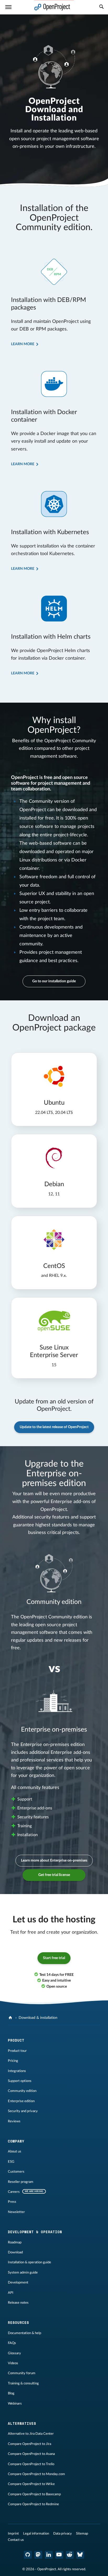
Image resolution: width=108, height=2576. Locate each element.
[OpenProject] (11, 2018)
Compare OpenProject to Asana (31, 2454)
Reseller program (21, 2182)
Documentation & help (25, 2333)
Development (18, 2282)
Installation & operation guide (29, 2262)
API (11, 2293)
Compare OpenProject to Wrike (31, 2484)
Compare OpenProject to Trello (31, 2464)
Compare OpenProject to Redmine (33, 2504)
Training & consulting (23, 2383)
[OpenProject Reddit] (70, 2555)
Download (15, 2252)
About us (15, 2151)
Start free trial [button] (54, 1958)
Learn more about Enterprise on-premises (54, 1861)
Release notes (18, 2303)
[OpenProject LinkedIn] (49, 2555)
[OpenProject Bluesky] (80, 2555)
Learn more (23, 344)
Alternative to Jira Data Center (31, 2434)
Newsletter (16, 2212)
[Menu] (8, 7)
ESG (11, 2162)
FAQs (12, 2343)
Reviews (14, 2121)
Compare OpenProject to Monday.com (36, 2474)
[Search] (101, 7)
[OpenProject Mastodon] (38, 2555)
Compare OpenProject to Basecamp (34, 2494)
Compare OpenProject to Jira (29, 2444)
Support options (20, 2081)
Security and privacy (23, 2111)
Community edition (22, 2091)
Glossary (14, 2353)
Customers (16, 2172)
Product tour (17, 2051)
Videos (13, 2363)
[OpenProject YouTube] (59, 2555)
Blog (11, 2393)
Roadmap (15, 2242)
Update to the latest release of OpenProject (54, 1427)
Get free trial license (54, 1875)
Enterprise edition (21, 2101)
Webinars (15, 2404)
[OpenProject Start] (52, 7)
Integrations (17, 2071)
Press (12, 2202)
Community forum (22, 2373)
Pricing (13, 2061)
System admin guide (23, 2273)
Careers (14, 2192)
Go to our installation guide (54, 981)
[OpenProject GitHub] (28, 2555)
